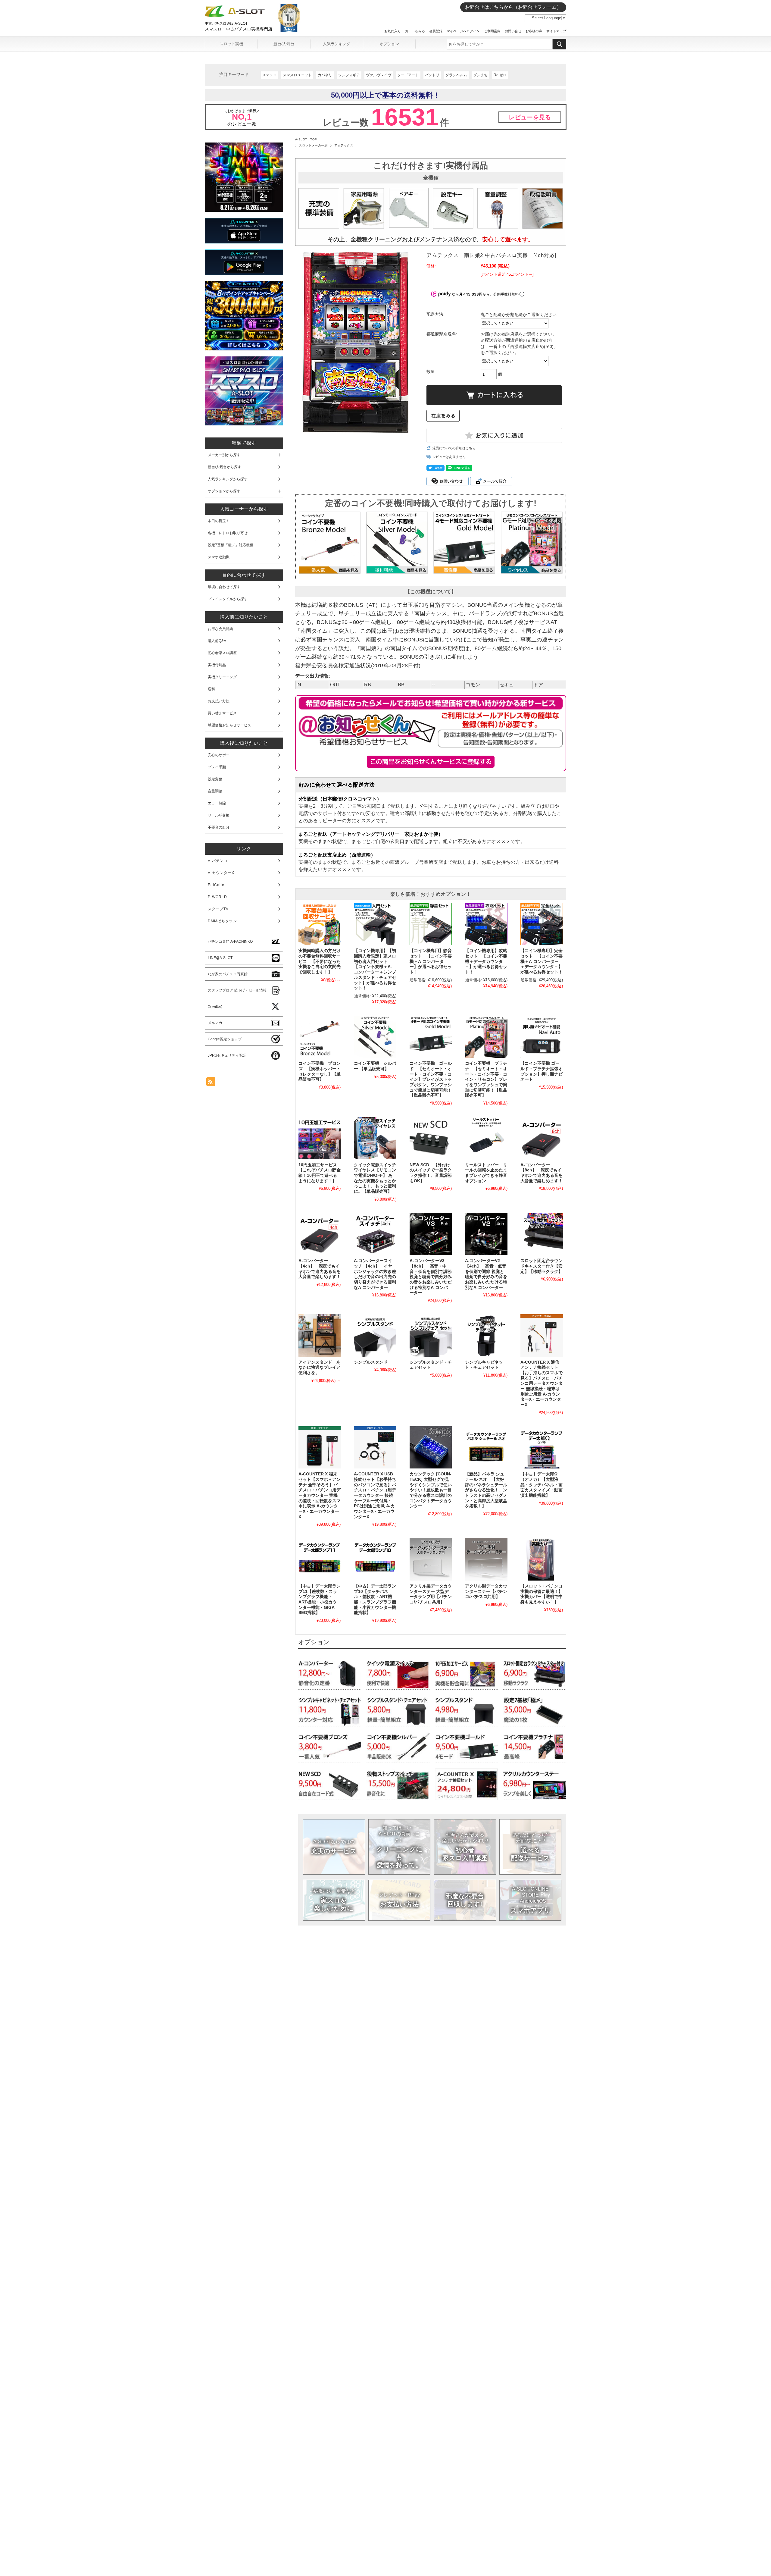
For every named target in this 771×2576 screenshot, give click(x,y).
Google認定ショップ (225, 1039)
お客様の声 (534, 31)
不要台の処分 (219, 827)
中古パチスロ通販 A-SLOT (226, 24)
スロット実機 (231, 44)
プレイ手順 (217, 767)
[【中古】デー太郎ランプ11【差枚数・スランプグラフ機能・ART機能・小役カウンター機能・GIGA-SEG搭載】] (320, 1559)
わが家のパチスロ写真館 (228, 974)
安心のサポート (220, 755)
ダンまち (480, 75)
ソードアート (408, 75)
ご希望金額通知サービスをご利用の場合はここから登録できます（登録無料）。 (431, 762)
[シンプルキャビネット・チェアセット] (486, 1335)
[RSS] (211, 1083)
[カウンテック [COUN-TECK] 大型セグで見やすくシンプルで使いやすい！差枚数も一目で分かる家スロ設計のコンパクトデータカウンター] (431, 1447)
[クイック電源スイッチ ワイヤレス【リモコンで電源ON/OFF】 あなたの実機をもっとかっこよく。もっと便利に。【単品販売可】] (375, 1138)
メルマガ (215, 1023)
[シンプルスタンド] (375, 1335)
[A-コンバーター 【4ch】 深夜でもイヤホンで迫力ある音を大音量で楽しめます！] (320, 1234)
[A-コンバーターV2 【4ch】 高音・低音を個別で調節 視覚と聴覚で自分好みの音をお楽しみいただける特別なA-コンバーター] (486, 1234)
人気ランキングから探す (228, 479)
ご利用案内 (492, 31)
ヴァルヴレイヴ (379, 75)
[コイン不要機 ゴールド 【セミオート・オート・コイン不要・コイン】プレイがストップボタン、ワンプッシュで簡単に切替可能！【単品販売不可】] (431, 1037)
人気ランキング (337, 44)
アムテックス (344, 145)
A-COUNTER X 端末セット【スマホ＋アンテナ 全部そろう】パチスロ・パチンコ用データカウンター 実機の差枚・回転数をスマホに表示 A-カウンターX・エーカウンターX (320, 1495)
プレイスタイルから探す (228, 599)
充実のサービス (334, 1847)
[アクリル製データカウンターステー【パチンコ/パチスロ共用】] (486, 1559)
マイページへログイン (463, 31)
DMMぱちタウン (222, 921)
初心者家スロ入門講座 (465, 1847)
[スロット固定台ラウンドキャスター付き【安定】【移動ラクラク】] (542, 1234)
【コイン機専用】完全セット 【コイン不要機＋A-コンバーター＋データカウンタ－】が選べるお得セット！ (542, 961)
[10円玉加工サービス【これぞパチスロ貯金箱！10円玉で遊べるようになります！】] (320, 1138)
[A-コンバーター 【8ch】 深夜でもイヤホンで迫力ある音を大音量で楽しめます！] (542, 1138)
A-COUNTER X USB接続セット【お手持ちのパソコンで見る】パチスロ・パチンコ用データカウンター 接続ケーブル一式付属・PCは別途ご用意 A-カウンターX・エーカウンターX (375, 1495)
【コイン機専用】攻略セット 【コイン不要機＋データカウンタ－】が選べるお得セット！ (486, 961)
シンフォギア (349, 75)
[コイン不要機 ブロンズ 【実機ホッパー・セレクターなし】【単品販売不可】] (320, 1037)
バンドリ (432, 75)
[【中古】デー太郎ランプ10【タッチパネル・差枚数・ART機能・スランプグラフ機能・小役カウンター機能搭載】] (375, 1559)
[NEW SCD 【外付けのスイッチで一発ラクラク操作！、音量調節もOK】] (431, 1138)
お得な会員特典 (220, 629)
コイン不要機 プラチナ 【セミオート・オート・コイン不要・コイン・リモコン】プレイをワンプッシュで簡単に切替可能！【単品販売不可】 (486, 1079)
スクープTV (218, 909)
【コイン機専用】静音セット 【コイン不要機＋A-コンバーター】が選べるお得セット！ (431, 961)
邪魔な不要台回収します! (465, 1900)
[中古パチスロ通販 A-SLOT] (235, 16)
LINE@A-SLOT (220, 958)
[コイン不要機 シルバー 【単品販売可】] (375, 1037)
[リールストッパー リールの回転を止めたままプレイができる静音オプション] (486, 1138)
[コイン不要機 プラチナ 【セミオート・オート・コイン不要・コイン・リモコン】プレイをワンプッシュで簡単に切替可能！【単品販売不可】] (486, 1037)
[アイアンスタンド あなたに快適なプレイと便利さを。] (320, 1335)
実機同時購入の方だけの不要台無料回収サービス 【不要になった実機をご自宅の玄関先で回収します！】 (320, 961)
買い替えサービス (222, 713)
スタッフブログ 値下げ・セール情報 (237, 990)
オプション (389, 44)
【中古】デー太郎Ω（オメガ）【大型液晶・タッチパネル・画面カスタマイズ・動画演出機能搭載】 (542, 1485)
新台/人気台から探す (225, 467)
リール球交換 (219, 815)
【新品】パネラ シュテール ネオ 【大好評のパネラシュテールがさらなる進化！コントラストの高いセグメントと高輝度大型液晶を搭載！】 (486, 1490)
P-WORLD (217, 897)
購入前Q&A (217, 641)
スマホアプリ (531, 1900)
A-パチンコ (218, 861)
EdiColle (216, 885)
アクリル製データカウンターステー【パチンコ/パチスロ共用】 (486, 1591)
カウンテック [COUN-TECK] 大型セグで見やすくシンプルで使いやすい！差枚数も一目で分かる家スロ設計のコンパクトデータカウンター (431, 1490)
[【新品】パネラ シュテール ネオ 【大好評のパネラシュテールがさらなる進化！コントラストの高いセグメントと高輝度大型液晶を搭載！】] (486, 1447)
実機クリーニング (222, 677)
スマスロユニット (297, 75)
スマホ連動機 (219, 557)
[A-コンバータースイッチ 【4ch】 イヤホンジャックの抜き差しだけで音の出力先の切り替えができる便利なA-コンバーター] (375, 1234)
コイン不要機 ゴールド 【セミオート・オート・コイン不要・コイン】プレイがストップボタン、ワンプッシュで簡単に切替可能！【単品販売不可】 (431, 1079)
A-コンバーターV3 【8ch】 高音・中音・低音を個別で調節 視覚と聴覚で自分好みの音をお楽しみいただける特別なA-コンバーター (431, 1277)
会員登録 (436, 31)
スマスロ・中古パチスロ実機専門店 (239, 29)
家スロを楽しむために (334, 1900)
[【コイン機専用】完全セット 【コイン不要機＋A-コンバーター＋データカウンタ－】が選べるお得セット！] (542, 924)
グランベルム (456, 75)
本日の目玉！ (219, 521)
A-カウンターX (221, 873)
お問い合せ (513, 31)
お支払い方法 (399, 1900)
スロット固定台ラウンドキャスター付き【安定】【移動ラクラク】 (542, 1266)
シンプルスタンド (371, 1362)
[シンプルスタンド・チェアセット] (431, 1335)
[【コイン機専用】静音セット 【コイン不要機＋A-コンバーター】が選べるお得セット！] (431, 924)
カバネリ (325, 75)
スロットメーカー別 (313, 145)
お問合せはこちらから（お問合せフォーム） (513, 7)
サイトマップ (556, 31)
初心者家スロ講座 (222, 653)
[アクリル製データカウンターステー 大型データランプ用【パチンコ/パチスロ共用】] (431, 1559)
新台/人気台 (284, 44)
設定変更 (215, 779)
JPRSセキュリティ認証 (227, 1055)
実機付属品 (217, 665)
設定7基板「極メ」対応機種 (231, 545)
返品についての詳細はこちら (454, 448)
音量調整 (215, 791)
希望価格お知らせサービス (229, 725)
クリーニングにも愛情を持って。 (400, 1847)
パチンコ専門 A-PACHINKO (230, 942)
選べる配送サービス (531, 1847)
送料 (211, 689)
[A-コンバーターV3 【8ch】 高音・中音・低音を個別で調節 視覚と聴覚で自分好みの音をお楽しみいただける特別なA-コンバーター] (431, 1234)
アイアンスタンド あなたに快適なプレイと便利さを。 (320, 1368)
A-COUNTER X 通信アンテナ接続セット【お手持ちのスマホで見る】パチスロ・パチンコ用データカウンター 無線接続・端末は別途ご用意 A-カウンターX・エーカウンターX (542, 1384)
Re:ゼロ (500, 75)
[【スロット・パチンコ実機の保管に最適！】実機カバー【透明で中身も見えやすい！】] (542, 1559)
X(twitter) (215, 1007)
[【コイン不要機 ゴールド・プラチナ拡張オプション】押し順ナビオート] (542, 1037)
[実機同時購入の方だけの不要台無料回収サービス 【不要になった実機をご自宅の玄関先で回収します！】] (320, 924)
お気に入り (393, 31)
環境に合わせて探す (224, 587)
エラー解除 (217, 803)
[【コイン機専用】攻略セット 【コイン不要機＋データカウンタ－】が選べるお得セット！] (486, 924)
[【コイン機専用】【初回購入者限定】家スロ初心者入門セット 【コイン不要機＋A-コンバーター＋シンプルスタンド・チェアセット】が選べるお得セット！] (375, 924)
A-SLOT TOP (306, 139)
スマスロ (270, 75)
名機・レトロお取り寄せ (228, 533)
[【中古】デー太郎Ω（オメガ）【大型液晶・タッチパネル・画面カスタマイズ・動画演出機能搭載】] (542, 1447)
